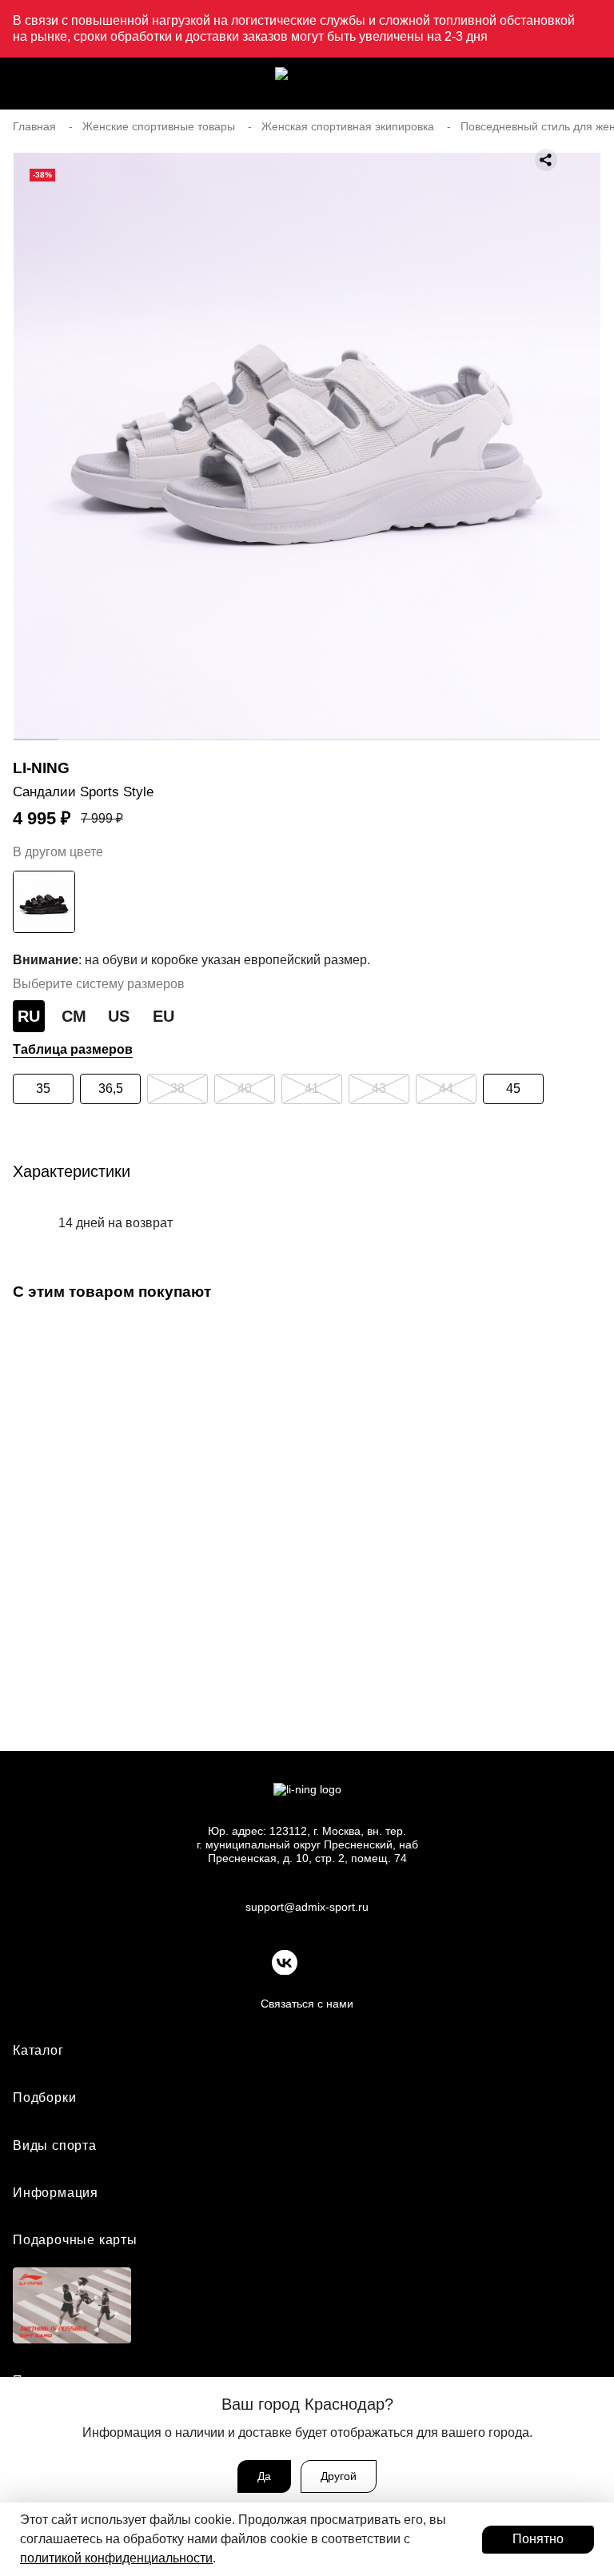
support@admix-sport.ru (307, 1907)
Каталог (38, 2050)
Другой (339, 2476)
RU (29, 1016)
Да (264, 2476)
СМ (74, 1016)
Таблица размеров (73, 1049)
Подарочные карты (75, 2240)
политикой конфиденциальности (116, 2558)
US (119, 1016)
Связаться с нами (307, 2004)
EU (163, 1016)
